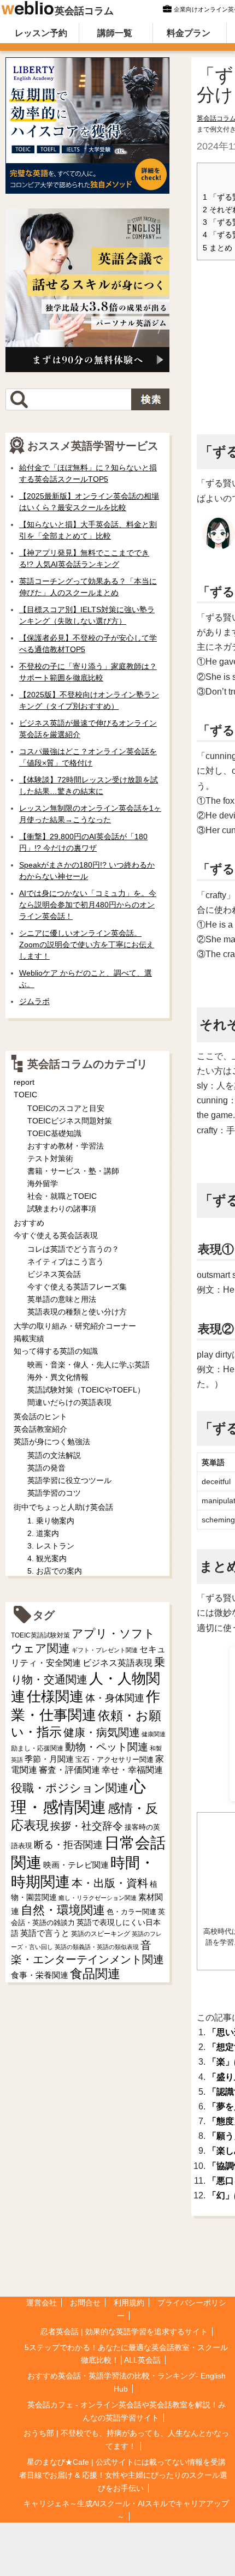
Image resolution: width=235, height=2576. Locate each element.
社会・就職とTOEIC (62, 1196)
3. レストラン (51, 1546)
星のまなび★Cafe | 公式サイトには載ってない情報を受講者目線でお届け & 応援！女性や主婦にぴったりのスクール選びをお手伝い (123, 2475)
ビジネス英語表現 (117, 1663)
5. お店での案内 (55, 1571)
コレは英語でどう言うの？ (73, 1249)
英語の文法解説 (54, 1455)
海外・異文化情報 (58, 1377)
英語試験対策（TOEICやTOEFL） (86, 1390)
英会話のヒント (40, 1416)
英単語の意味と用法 (62, 1299)
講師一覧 (115, 33)
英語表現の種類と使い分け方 (77, 1312)
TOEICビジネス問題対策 (70, 1121)
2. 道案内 (43, 1533)
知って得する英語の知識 (56, 1351)
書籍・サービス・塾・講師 (73, 1171)
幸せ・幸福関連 (132, 1770)
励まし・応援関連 (37, 1748)
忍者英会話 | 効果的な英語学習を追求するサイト (124, 2332)
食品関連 (95, 1974)
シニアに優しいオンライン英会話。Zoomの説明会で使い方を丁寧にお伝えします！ (87, 945)
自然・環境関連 (63, 1910)
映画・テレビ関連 (76, 1865)
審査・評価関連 (69, 1770)
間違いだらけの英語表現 (69, 1402)
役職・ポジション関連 (70, 1788)
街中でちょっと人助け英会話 (63, 1507)
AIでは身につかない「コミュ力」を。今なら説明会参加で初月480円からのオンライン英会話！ (88, 905)
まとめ (218, 248)
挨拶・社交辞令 (87, 1826)
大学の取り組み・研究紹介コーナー (75, 1326)
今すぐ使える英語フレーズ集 (77, 1287)
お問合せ (85, 2303)
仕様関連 (55, 1696)
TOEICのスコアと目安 (66, 1108)
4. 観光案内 (47, 1558)
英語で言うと (45, 1933)
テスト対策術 (50, 1158)
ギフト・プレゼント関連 (105, 1650)
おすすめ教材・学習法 (66, 1146)
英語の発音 (46, 1468)
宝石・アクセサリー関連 (114, 1759)
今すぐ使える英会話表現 (56, 1235)
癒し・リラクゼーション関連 (98, 1898)
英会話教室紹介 (40, 1429)
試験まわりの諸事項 (62, 1209)
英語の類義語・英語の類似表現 (97, 1947)
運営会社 (42, 2303)
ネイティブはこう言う (66, 1262)
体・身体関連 (115, 1698)
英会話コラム (84, 11)
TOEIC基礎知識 (54, 1133)
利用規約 (129, 2303)
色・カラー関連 (131, 1912)
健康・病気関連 (102, 1732)
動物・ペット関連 (107, 1747)
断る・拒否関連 (68, 1845)
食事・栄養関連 (40, 1975)
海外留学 (43, 1184)
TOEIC (25, 1095)
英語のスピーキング (101, 1934)
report (24, 1082)
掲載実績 (29, 1338)
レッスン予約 (41, 33)
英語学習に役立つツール (69, 1480)
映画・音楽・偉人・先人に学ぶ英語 (89, 1365)
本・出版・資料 (110, 1883)
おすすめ (29, 1223)
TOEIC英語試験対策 (40, 1635)
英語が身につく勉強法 (52, 1442)
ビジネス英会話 (54, 1274)
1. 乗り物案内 (51, 1521)
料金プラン (189, 33)
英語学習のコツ (54, 1493)
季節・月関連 (49, 1759)
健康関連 (154, 1734)
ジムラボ (34, 1001)
